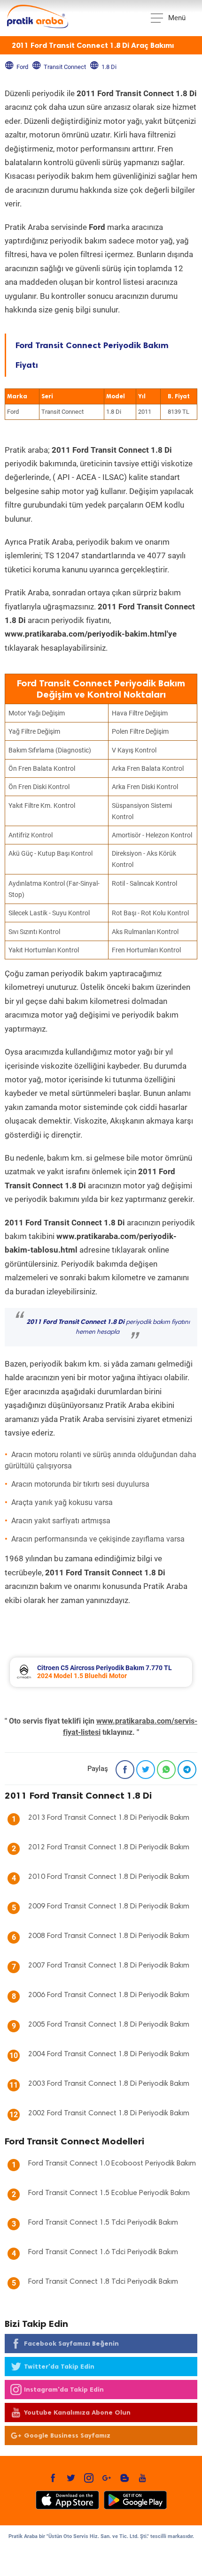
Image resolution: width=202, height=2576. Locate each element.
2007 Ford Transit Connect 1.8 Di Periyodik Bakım (109, 1966)
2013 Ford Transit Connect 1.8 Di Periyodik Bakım (109, 1818)
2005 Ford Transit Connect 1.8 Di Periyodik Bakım (109, 2025)
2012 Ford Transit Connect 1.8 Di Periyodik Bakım (109, 1847)
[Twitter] (146, 1770)
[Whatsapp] (166, 1770)
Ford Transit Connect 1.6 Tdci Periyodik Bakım (103, 2252)
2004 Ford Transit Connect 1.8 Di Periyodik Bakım (109, 2054)
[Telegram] (187, 1770)
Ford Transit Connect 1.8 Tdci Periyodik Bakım (103, 2282)
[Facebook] (125, 1770)
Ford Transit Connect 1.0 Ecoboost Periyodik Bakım (112, 2164)
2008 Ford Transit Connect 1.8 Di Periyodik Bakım (109, 1936)
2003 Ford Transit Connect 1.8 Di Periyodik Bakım (109, 2084)
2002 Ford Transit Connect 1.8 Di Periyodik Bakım (109, 2113)
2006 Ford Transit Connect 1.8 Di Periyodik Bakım (109, 1995)
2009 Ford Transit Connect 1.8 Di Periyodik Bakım (109, 1907)
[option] (101, 1672)
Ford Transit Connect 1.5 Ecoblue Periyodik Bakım (109, 2193)
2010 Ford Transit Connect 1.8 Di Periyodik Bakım (109, 1877)
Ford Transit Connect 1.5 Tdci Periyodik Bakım (103, 2223)
